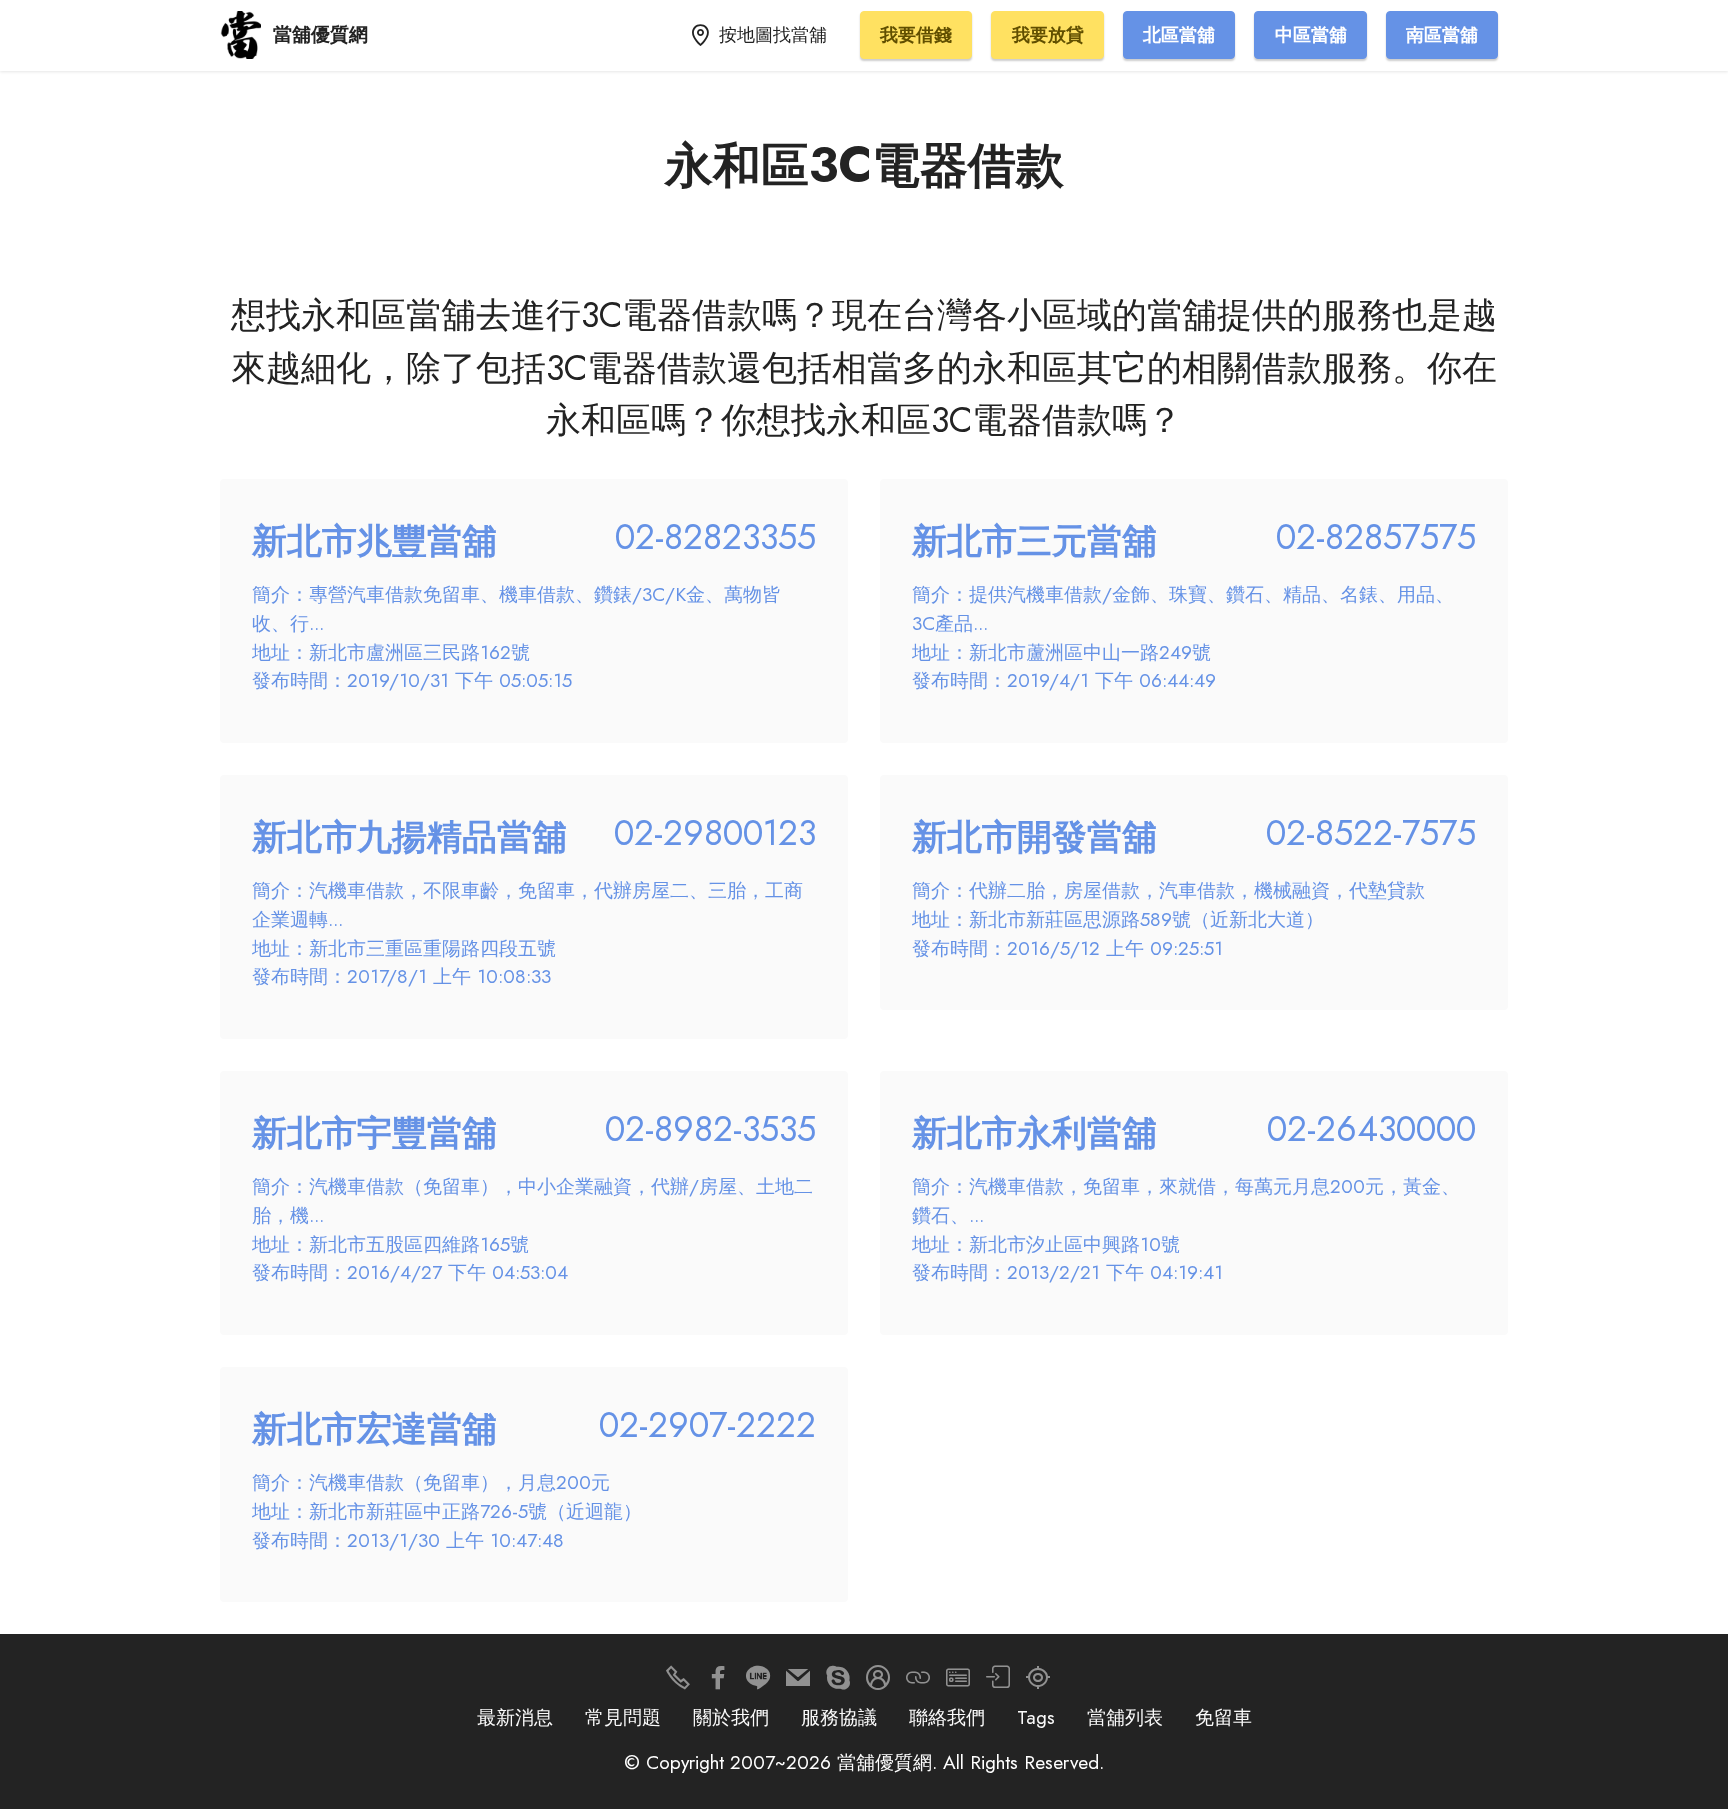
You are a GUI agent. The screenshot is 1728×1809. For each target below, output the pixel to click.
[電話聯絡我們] (678, 1682)
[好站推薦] (918, 1682)
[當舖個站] (958, 1682)
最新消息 (515, 1717)
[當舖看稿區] (1038, 1682)
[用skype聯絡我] (838, 1682)
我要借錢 (916, 35)
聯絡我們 (947, 1717)
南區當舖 (1442, 35)
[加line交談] (758, 1682)
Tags (1036, 1717)
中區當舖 (1311, 35)
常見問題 (623, 1717)
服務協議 (839, 1717)
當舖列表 (1125, 1717)
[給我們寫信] (798, 1682)
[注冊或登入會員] (878, 1682)
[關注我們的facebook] (718, 1682)
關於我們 (731, 1717)
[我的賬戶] (998, 1682)
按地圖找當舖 (773, 35)
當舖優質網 (320, 34)
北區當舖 (1179, 35)
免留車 (1223, 1717)
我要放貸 (1048, 35)
